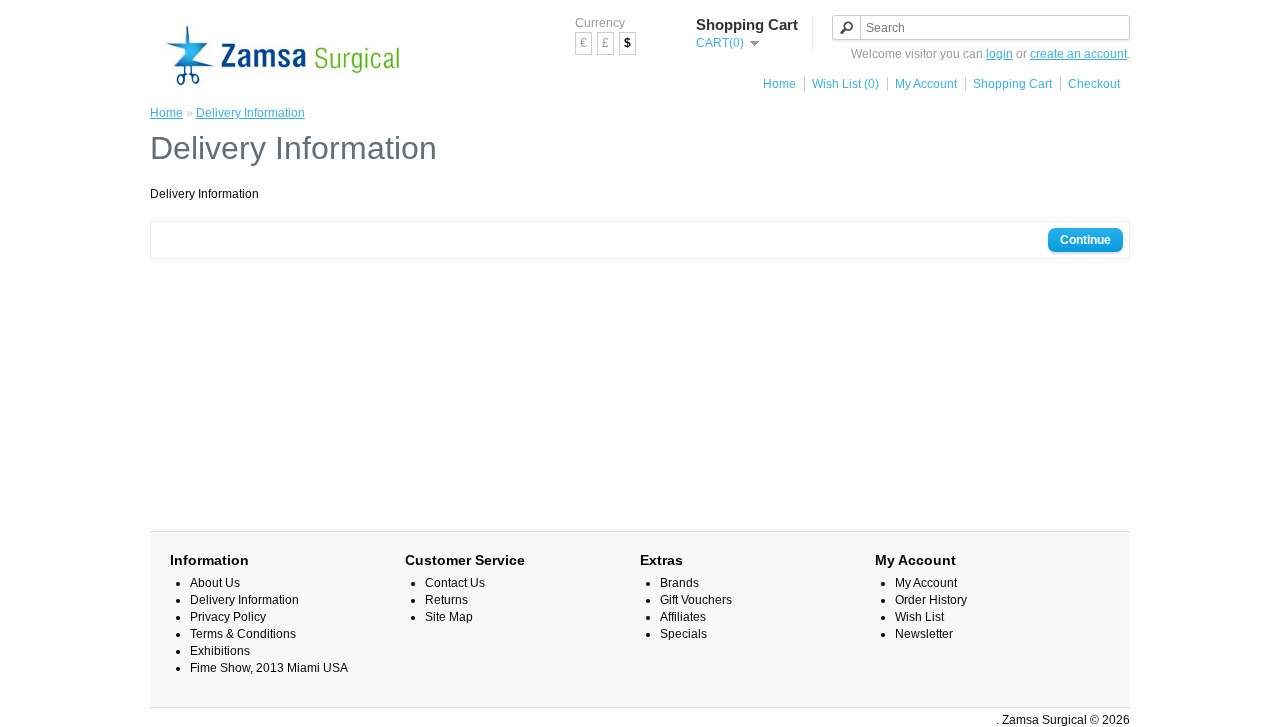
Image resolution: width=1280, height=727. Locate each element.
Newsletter (924, 634)
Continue (1085, 240)
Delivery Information (250, 113)
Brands (679, 583)
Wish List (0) (845, 84)
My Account (926, 84)
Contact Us (455, 583)
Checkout (1094, 84)
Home (779, 84)
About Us (215, 583)
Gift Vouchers (696, 600)
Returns (446, 600)
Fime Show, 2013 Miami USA (269, 668)
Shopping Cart (1012, 84)
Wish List (919, 617)
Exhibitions (220, 651)
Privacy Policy (228, 617)
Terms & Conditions (243, 634)
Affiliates (683, 617)
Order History (931, 600)
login (999, 54)
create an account (1078, 54)
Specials (683, 634)
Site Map (449, 617)
